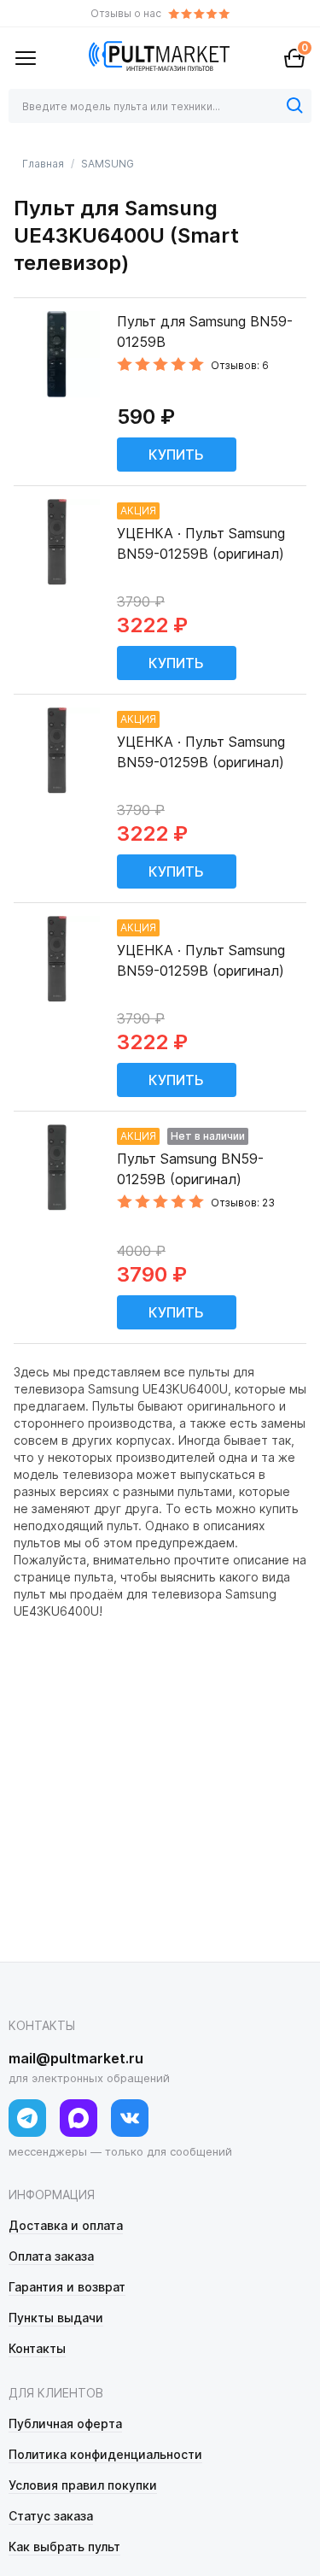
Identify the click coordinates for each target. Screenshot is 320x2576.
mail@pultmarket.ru (76, 2058)
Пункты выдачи (56, 2318)
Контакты (37, 2348)
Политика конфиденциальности (105, 2454)
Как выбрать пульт (64, 2547)
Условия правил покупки (83, 2485)
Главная (43, 164)
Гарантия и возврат (67, 2287)
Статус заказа (51, 2516)
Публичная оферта (65, 2423)
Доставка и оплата (66, 2225)
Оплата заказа (51, 2256)
